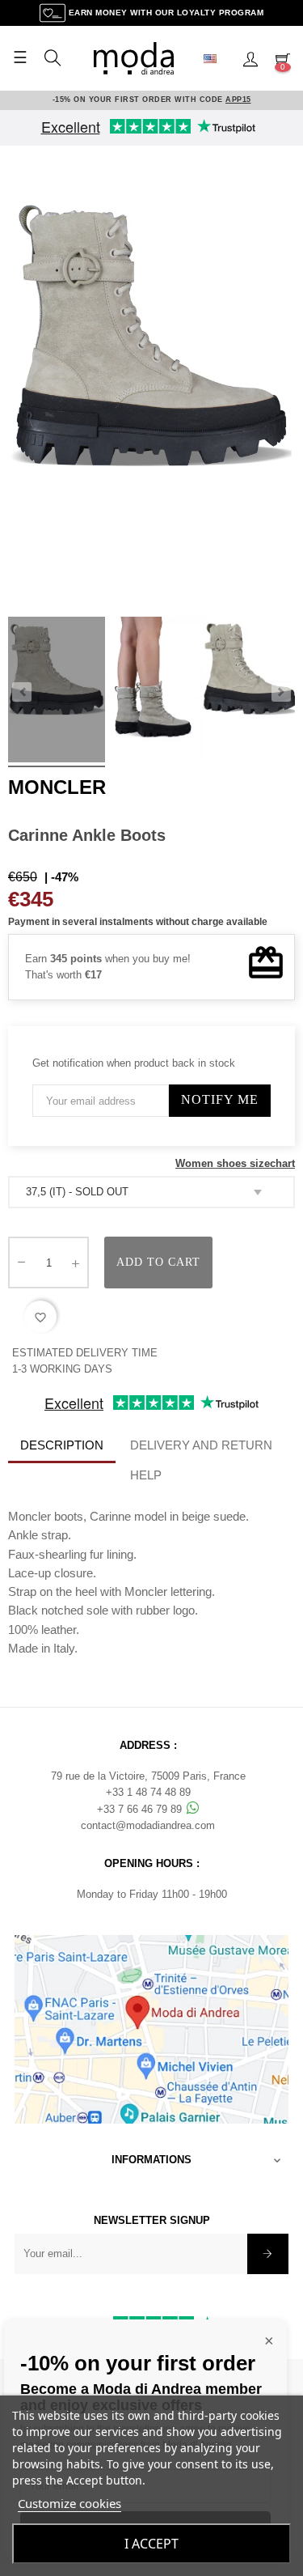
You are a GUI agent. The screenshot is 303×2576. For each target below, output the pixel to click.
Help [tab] (146, 1475)
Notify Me (220, 1099)
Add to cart (158, 1262)
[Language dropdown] (217, 58)
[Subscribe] (268, 2254)
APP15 (238, 100)
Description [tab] (62, 1445)
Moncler (57, 787)
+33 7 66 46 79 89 (141, 1809)
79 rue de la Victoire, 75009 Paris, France (148, 1776)
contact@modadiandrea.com (148, 1825)
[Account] (250, 58)
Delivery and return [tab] (201, 1445)
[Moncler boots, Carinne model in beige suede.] (57, 692)
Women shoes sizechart (235, 1163)
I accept (151, 2544)
